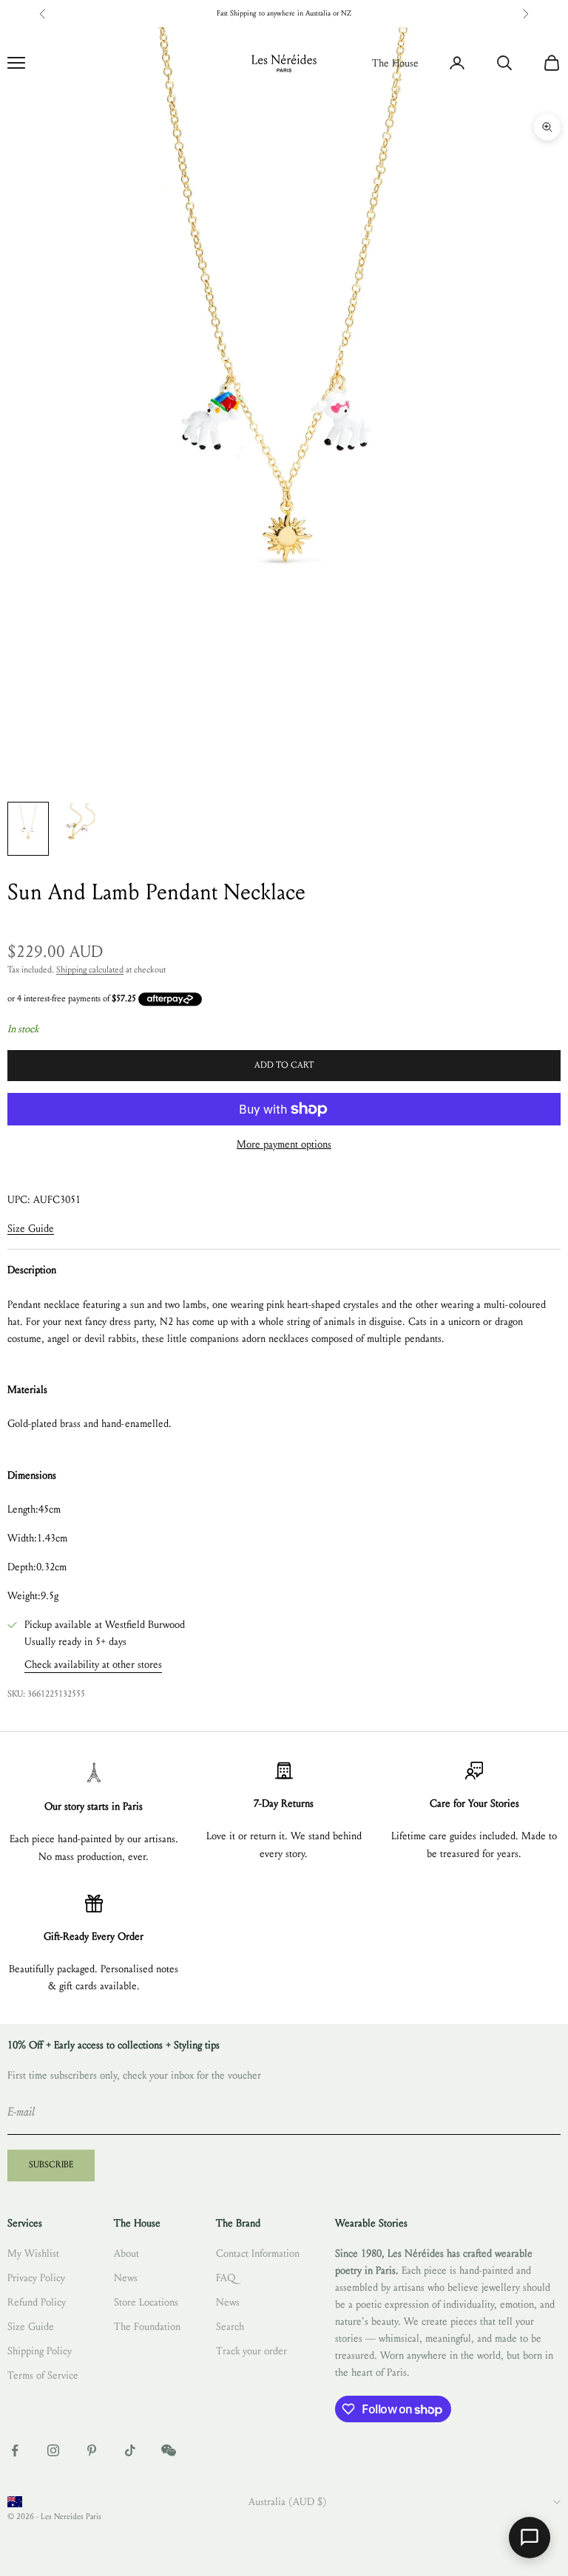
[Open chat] (530, 2538)
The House (395, 63)
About (126, 2253)
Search (230, 2327)
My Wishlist (33, 2253)
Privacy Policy (36, 2278)
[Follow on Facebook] (15, 2450)
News (126, 2278)
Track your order (251, 2351)
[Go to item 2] (75, 829)
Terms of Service (43, 2375)
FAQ (226, 2278)
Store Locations (146, 2302)
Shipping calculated (90, 970)
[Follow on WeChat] (169, 2450)
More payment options (284, 1144)
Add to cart (284, 1065)
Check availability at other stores (93, 1664)
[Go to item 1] (28, 829)
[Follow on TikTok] (130, 2450)
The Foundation (147, 2327)
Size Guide (31, 1229)
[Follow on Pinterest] (92, 2450)
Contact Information (258, 2253)
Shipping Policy (40, 2351)
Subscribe (51, 2164)
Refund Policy (37, 2302)
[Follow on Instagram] (53, 2450)
